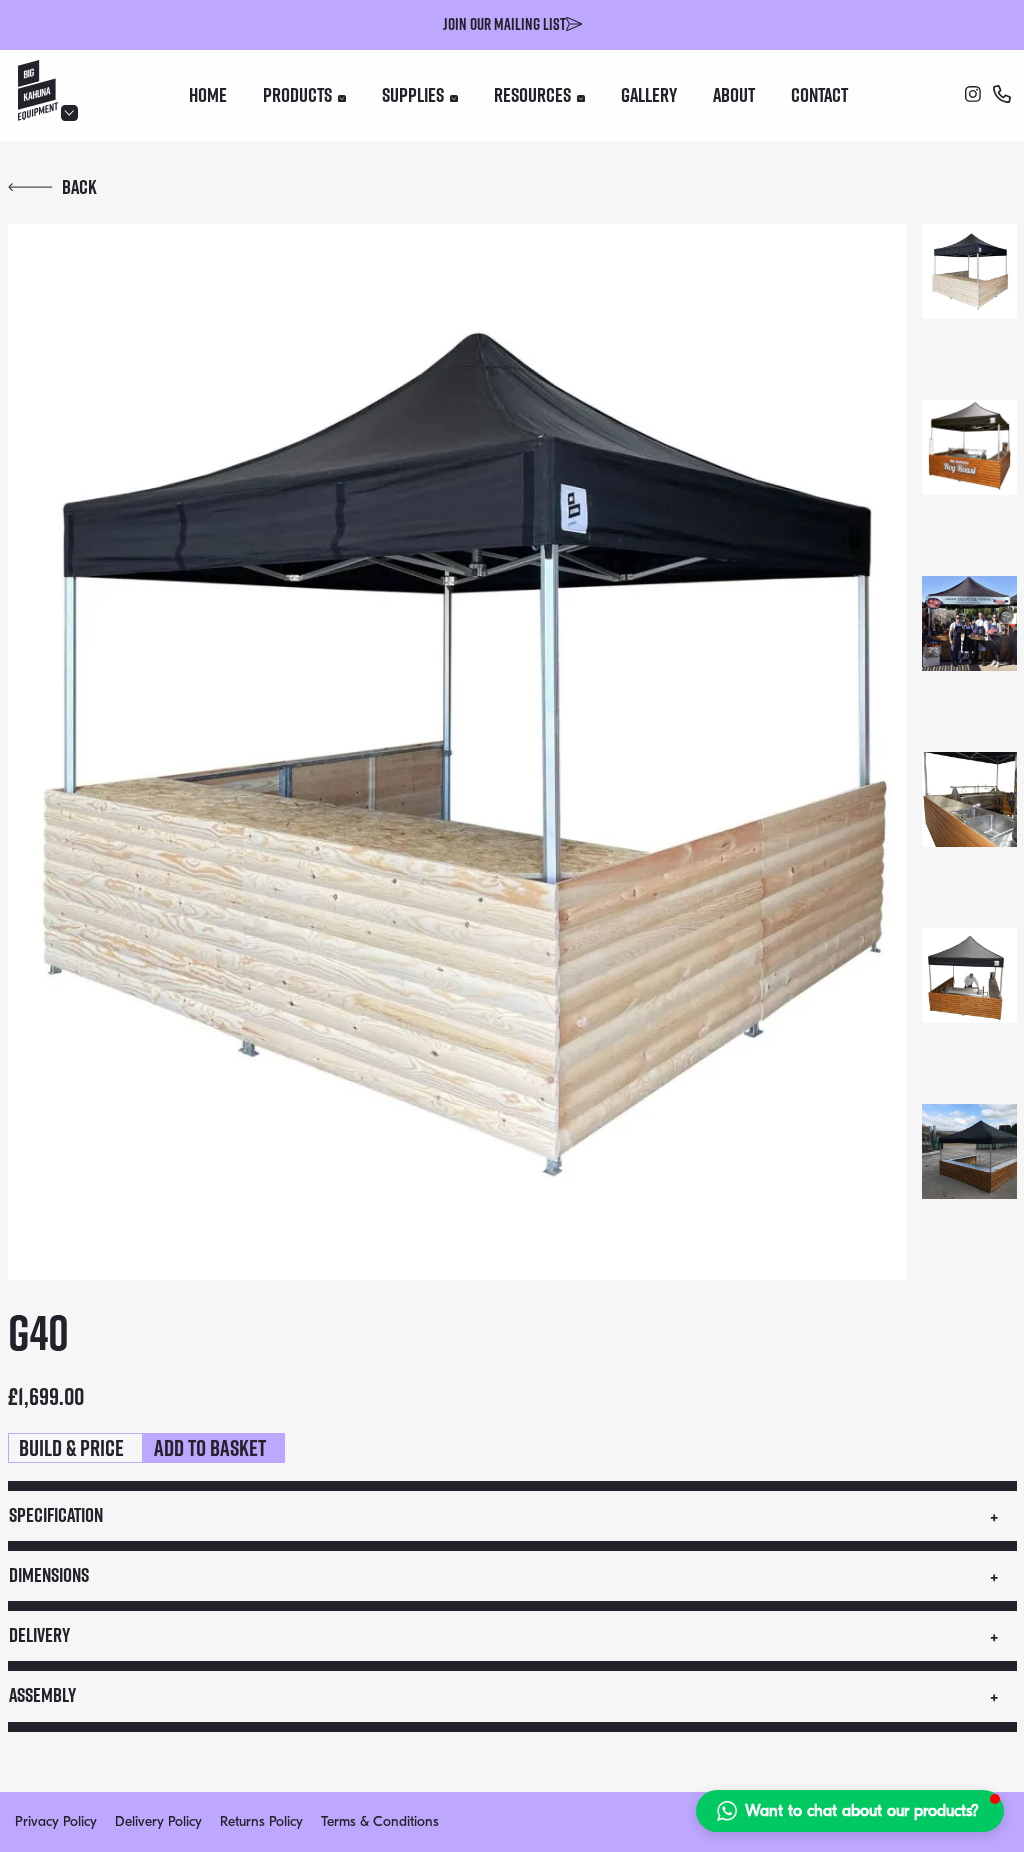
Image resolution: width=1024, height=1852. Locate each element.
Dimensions (49, 1575)
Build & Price (71, 1448)
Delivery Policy (158, 1821)
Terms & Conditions (380, 1821)
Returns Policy (261, 1821)
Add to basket (210, 1448)
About (734, 95)
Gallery (649, 95)
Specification (56, 1515)
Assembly (42, 1695)
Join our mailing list (504, 24)
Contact (819, 95)
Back (79, 187)
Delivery (39, 1635)
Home (208, 95)
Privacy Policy (56, 1821)
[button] (850, 1811)
